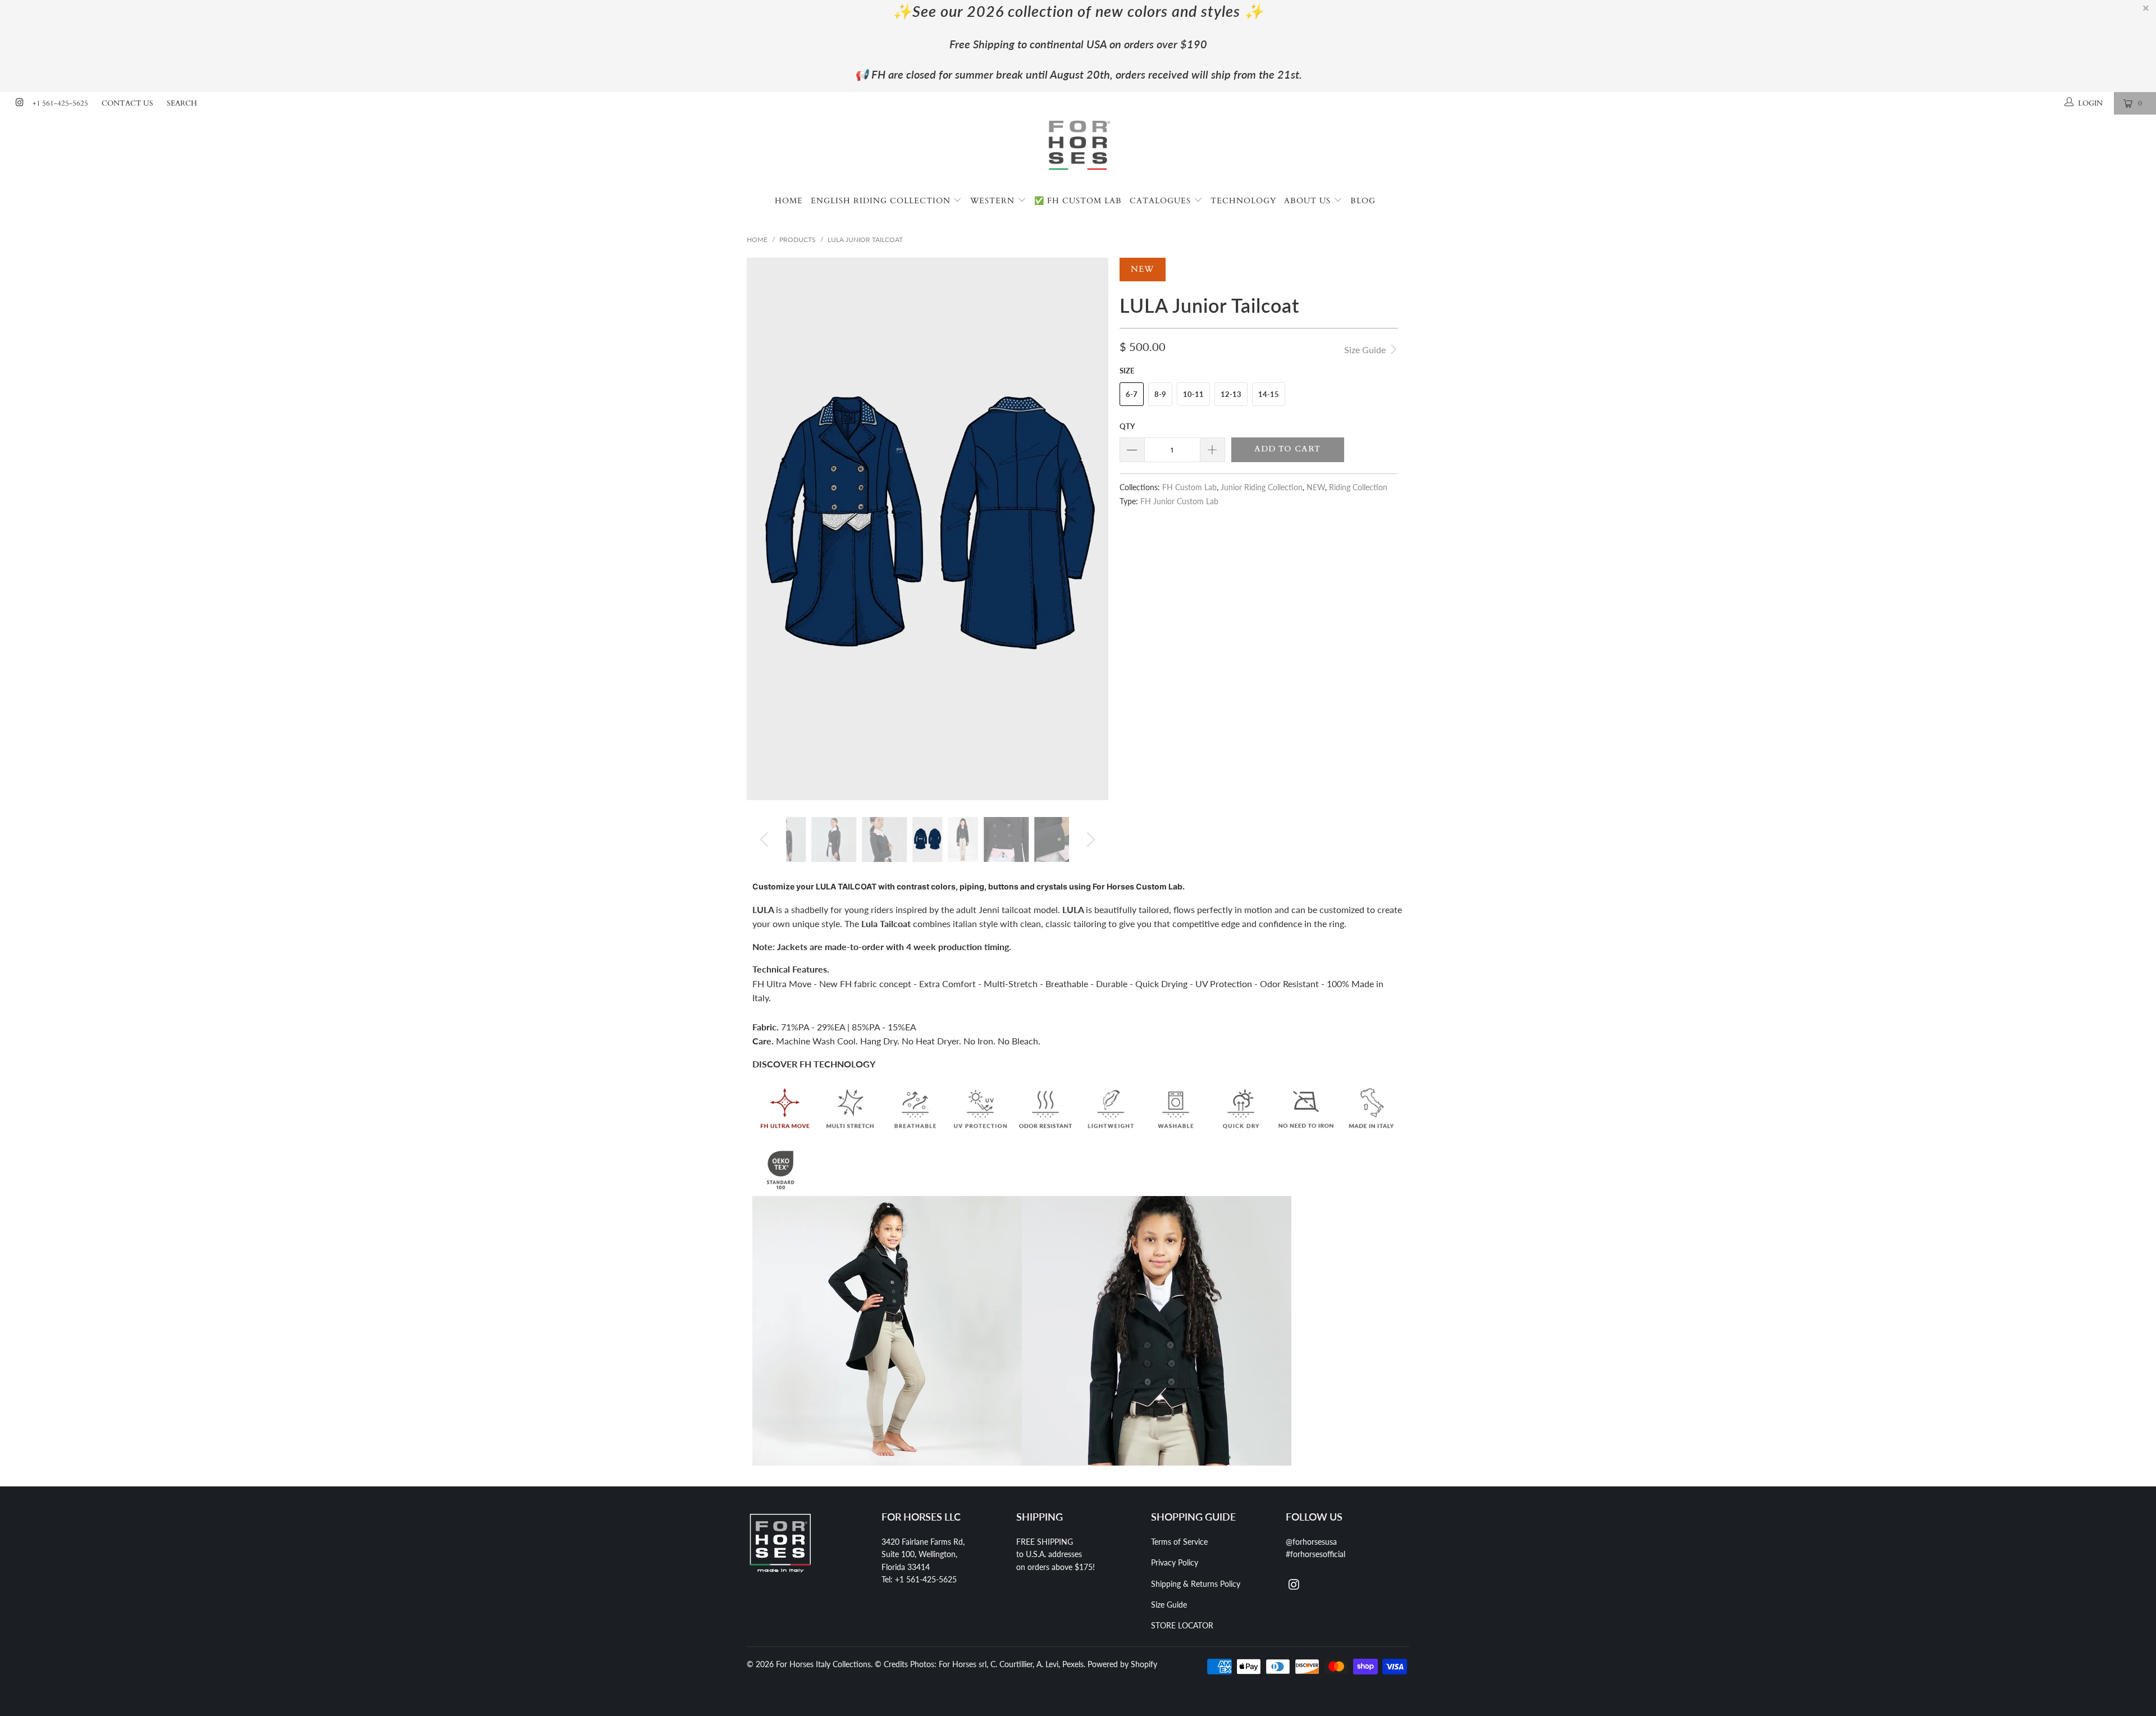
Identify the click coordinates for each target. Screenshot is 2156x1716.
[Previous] (766, 529)
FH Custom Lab (1189, 487)
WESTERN (994, 201)
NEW (1316, 487)
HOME (789, 201)
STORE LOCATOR (1182, 1625)
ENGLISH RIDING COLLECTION (882, 201)
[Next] (1089, 529)
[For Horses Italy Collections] (1078, 151)
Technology (1243, 201)
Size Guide (1366, 350)
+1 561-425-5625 (60, 103)
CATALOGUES (1162, 201)
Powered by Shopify (1122, 1664)
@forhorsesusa (1311, 1542)
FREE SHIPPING (1045, 1542)
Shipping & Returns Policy (1196, 1584)
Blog (1363, 201)
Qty (1127, 426)
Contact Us (127, 103)
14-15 (1269, 394)
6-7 (1132, 394)
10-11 (1193, 394)
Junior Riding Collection (1262, 487)
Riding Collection (1358, 487)
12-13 (1231, 394)
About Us (1309, 201)
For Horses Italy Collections (823, 1664)
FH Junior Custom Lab (1179, 501)
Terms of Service (1179, 1542)
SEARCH (182, 103)
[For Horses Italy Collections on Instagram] (19, 103)
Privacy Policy (1175, 1562)
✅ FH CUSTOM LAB (1078, 201)
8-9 (1160, 394)
